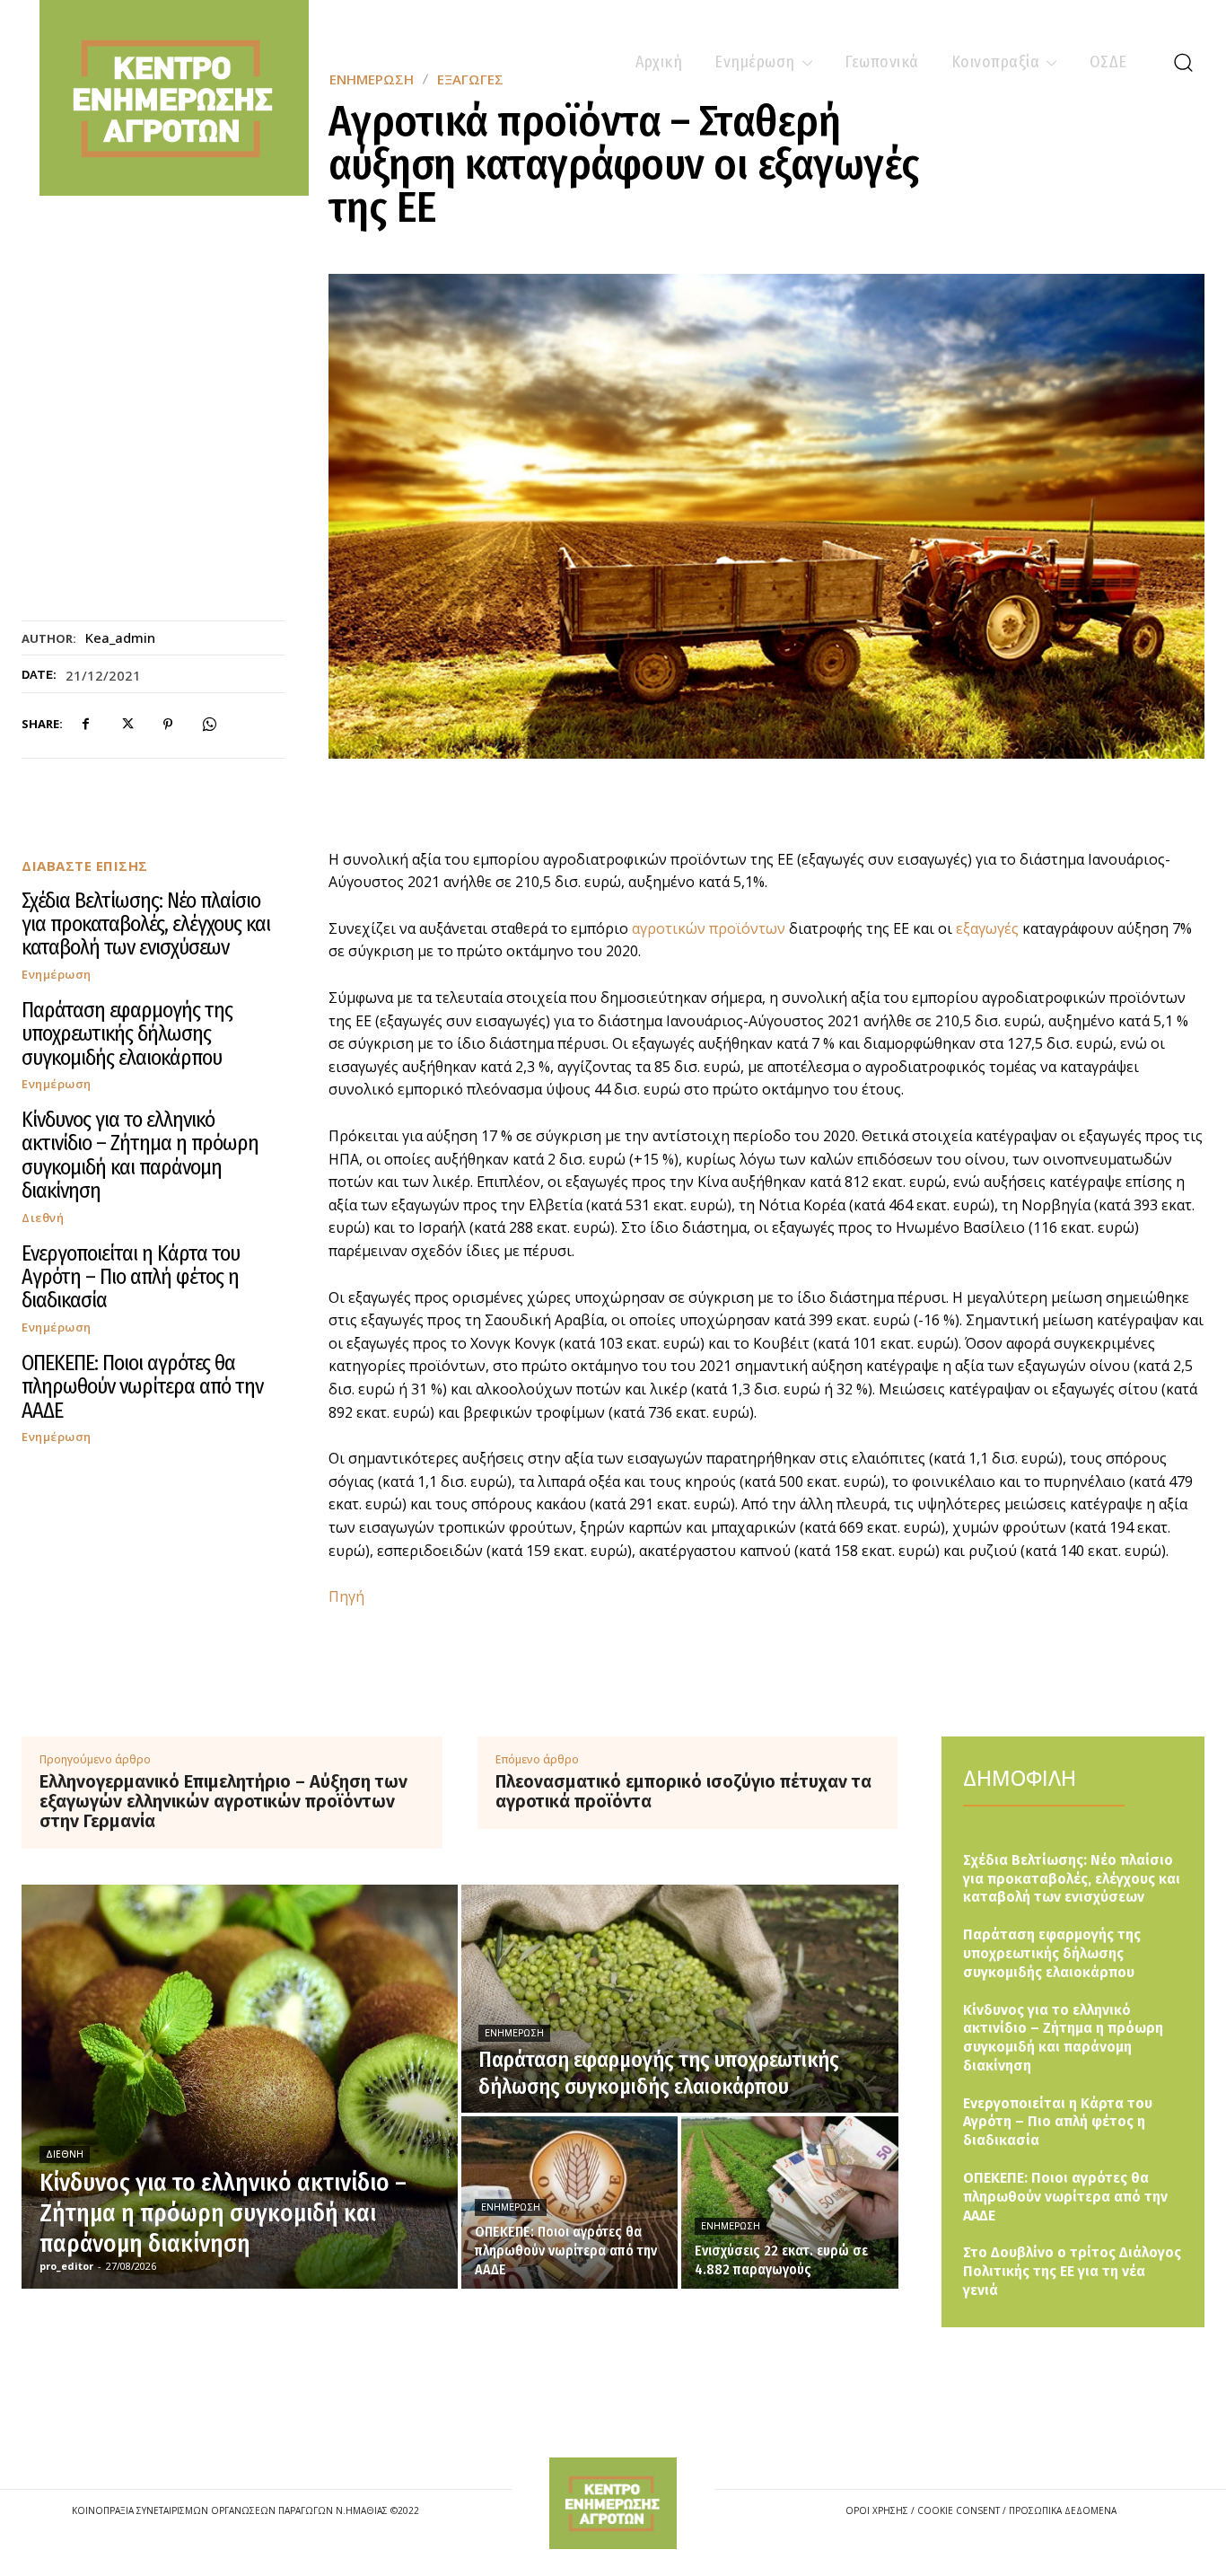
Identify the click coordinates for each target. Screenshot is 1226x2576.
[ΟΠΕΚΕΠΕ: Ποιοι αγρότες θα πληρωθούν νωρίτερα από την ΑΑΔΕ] (569, 2202)
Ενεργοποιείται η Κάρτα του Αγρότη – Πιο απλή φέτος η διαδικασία (131, 1277)
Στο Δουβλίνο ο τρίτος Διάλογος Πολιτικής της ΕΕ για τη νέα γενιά (1072, 2271)
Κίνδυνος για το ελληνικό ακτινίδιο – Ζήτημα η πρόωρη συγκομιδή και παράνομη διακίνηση (140, 1155)
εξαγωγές (987, 928)
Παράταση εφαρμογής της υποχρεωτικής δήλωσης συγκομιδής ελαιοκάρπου (127, 1034)
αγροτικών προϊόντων (709, 928)
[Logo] (613, 2504)
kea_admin (120, 637)
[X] (127, 725)
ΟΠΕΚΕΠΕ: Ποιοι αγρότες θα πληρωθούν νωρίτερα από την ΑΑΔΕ (142, 1387)
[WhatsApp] (209, 725)
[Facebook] (85, 725)
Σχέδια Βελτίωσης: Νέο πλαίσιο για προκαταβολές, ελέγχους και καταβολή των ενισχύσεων (146, 924)
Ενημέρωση (57, 975)
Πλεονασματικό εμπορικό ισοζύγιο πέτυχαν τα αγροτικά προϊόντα (683, 1791)
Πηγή (346, 1596)
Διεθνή (43, 1218)
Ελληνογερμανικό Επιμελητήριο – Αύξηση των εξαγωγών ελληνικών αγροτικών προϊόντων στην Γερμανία (223, 1801)
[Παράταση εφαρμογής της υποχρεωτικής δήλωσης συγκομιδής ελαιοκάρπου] (679, 1999)
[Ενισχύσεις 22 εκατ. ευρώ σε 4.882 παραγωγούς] (789, 2202)
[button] (1183, 62)
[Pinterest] (168, 725)
